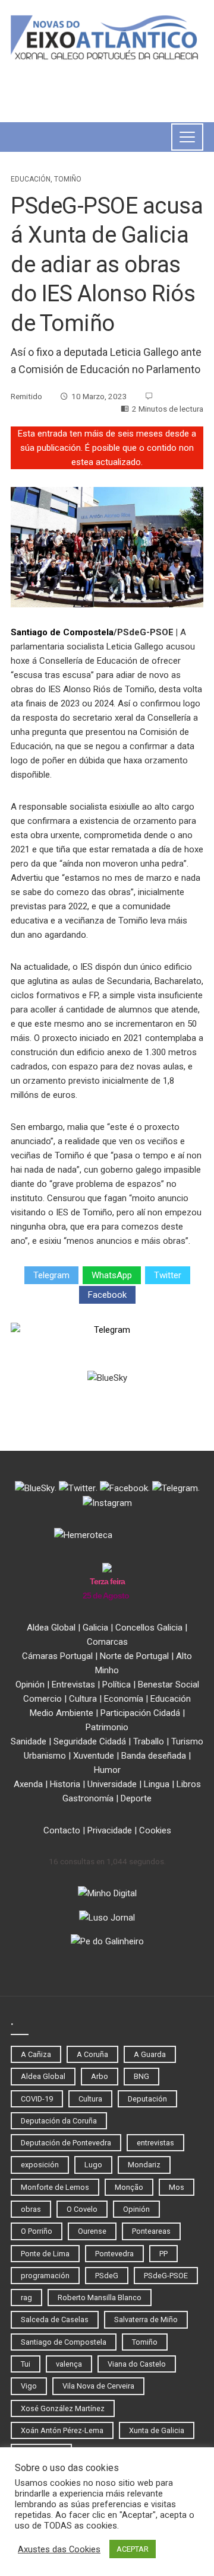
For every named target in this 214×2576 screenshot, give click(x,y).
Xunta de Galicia (157, 2430)
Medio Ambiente (62, 1713)
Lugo (93, 2165)
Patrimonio (107, 1727)
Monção (129, 2187)
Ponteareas (151, 2231)
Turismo (187, 1741)
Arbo (100, 2076)
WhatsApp (112, 1275)
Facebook (107, 1295)
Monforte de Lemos (55, 2187)
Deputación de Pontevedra (66, 2143)
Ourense (92, 2231)
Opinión (30, 1685)
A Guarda (150, 2054)
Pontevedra (114, 2254)
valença (69, 2364)
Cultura (83, 1699)
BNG (141, 2076)
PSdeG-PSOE (166, 2276)
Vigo (29, 2386)
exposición (40, 2165)
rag (26, 2298)
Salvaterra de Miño (146, 2319)
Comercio (43, 1699)
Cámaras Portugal (57, 1656)
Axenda (28, 1784)
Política (117, 1685)
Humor (107, 1770)
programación (45, 2276)
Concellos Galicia (149, 1628)
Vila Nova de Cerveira (98, 2386)
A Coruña (92, 2054)
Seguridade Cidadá (90, 1741)
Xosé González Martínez (63, 2408)
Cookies (155, 1830)
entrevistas (155, 2143)
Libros (189, 1784)
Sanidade (29, 1741)
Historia (65, 1784)
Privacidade (110, 1830)
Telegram (51, 1275)
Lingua (157, 1784)
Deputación (147, 2099)
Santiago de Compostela (62, 632)
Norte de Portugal (134, 1656)
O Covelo (82, 2209)
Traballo (149, 1741)
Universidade (112, 1784)
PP (163, 2254)
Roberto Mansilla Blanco (100, 2298)
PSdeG (107, 2276)
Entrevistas (73, 1685)
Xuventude (94, 1756)
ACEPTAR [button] (133, 2549)
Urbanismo (45, 1756)
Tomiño (68, 179)
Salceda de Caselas (55, 2319)
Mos (177, 2187)
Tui (26, 2364)
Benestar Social (169, 1685)
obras (31, 2209)
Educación (31, 179)
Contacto (62, 1830)
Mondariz (144, 2165)
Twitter (168, 1275)
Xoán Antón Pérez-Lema (62, 2430)
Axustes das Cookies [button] (59, 2549)
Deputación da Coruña (59, 2121)
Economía (124, 1699)
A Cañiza (36, 2054)
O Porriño (37, 2231)
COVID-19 (37, 2099)
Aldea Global (51, 1628)
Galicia (95, 1628)
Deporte (136, 1798)
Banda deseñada (154, 1756)
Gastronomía (88, 1798)
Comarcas (107, 1642)
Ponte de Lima (45, 2254)
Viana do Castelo (137, 2364)
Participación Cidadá (140, 1713)
